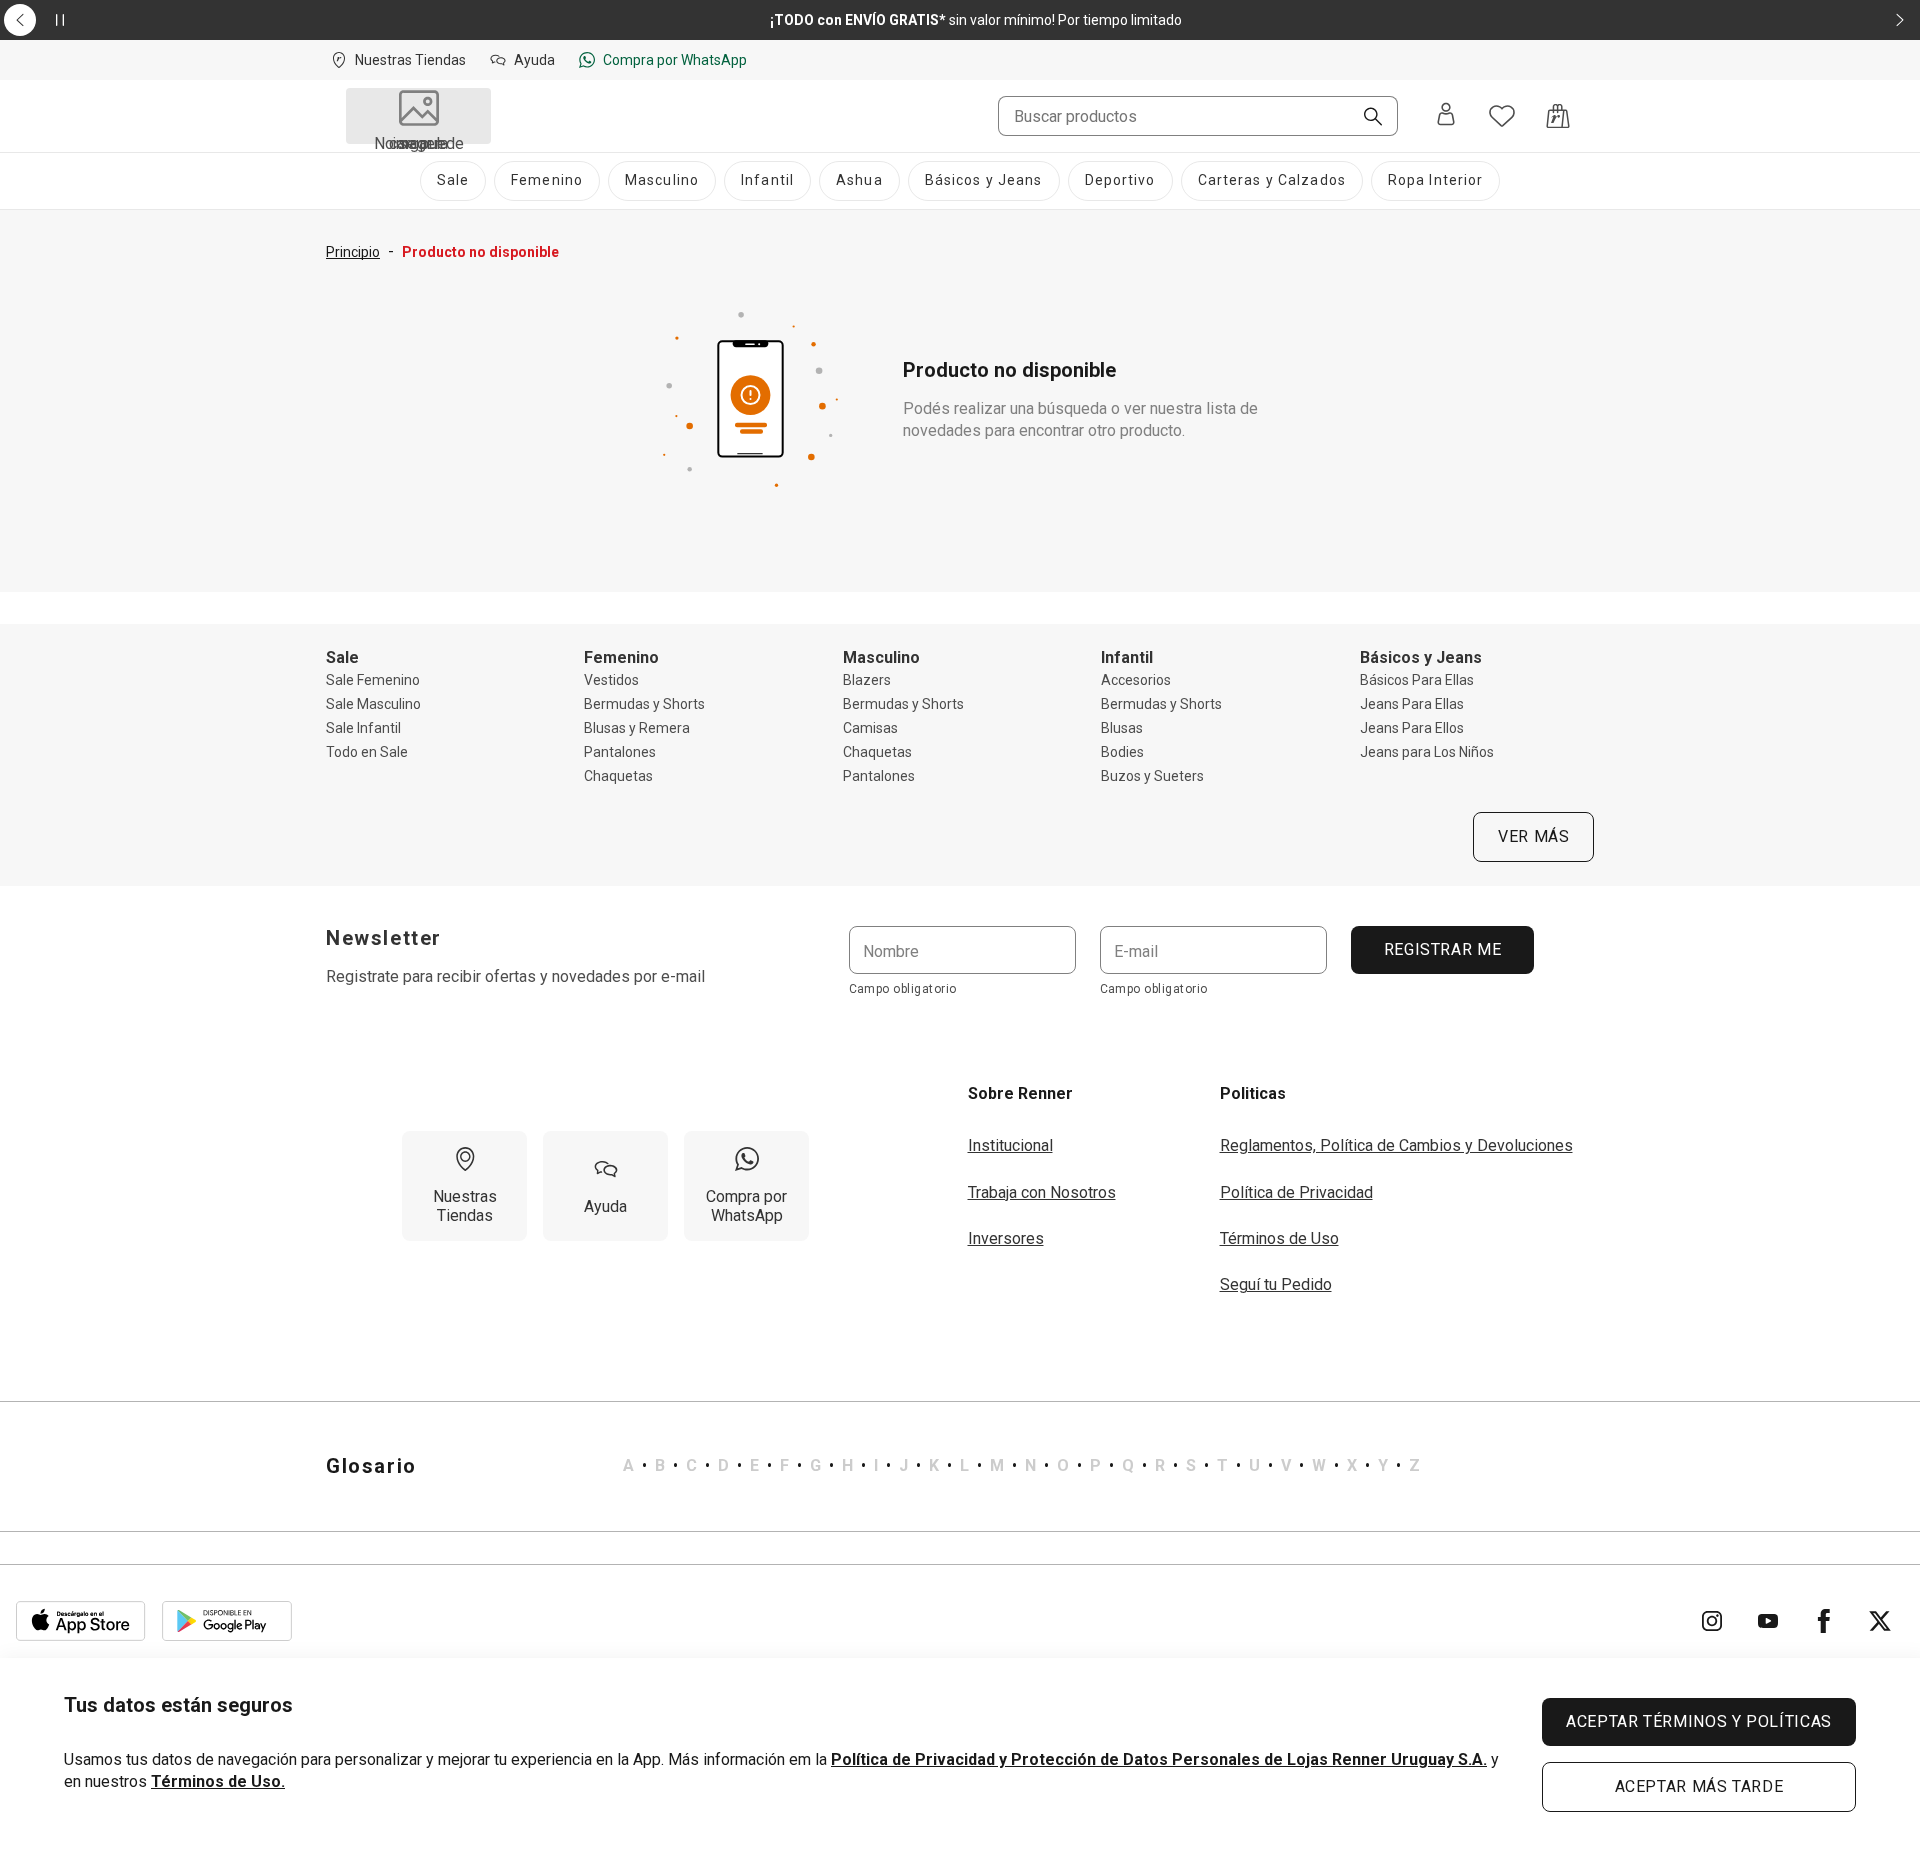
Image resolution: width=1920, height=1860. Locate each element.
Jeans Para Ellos (1412, 728)
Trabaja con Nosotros (1042, 1192)
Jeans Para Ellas (1412, 704)
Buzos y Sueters (1152, 776)
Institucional (1010, 1145)
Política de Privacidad (1296, 1192)
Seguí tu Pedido (1276, 1284)
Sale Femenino (373, 680)
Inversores (1006, 1238)
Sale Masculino (373, 704)
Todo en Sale (367, 752)
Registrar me (1442, 949)
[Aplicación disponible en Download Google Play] (227, 1621)
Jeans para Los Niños (1427, 752)
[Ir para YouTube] (1768, 1621)
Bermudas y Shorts (644, 704)
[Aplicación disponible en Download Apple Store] (81, 1621)
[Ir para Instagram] (1712, 1621)
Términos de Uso (1279, 1238)
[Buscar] (1365, 118)
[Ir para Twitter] (1880, 1621)
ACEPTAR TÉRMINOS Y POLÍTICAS (1699, 1721)
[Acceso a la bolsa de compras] (1558, 116)
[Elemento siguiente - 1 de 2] (1900, 20)
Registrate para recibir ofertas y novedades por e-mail (515, 976)
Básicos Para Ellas (1417, 680)
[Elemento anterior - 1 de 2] (20, 20)
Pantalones (620, 752)
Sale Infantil (363, 728)
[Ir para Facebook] (1824, 1621)
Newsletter (384, 938)
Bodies (1122, 752)
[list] (1021, 1466)
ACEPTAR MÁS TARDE (1699, 1786)
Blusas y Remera (637, 728)
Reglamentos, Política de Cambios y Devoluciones (1396, 1145)
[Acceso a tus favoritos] (1502, 116)
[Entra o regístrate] (1446, 116)
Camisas (870, 728)
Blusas (1122, 728)
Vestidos (611, 680)
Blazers (867, 680)
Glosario (371, 1466)
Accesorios (1136, 680)
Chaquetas (618, 776)
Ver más (1533, 836)
